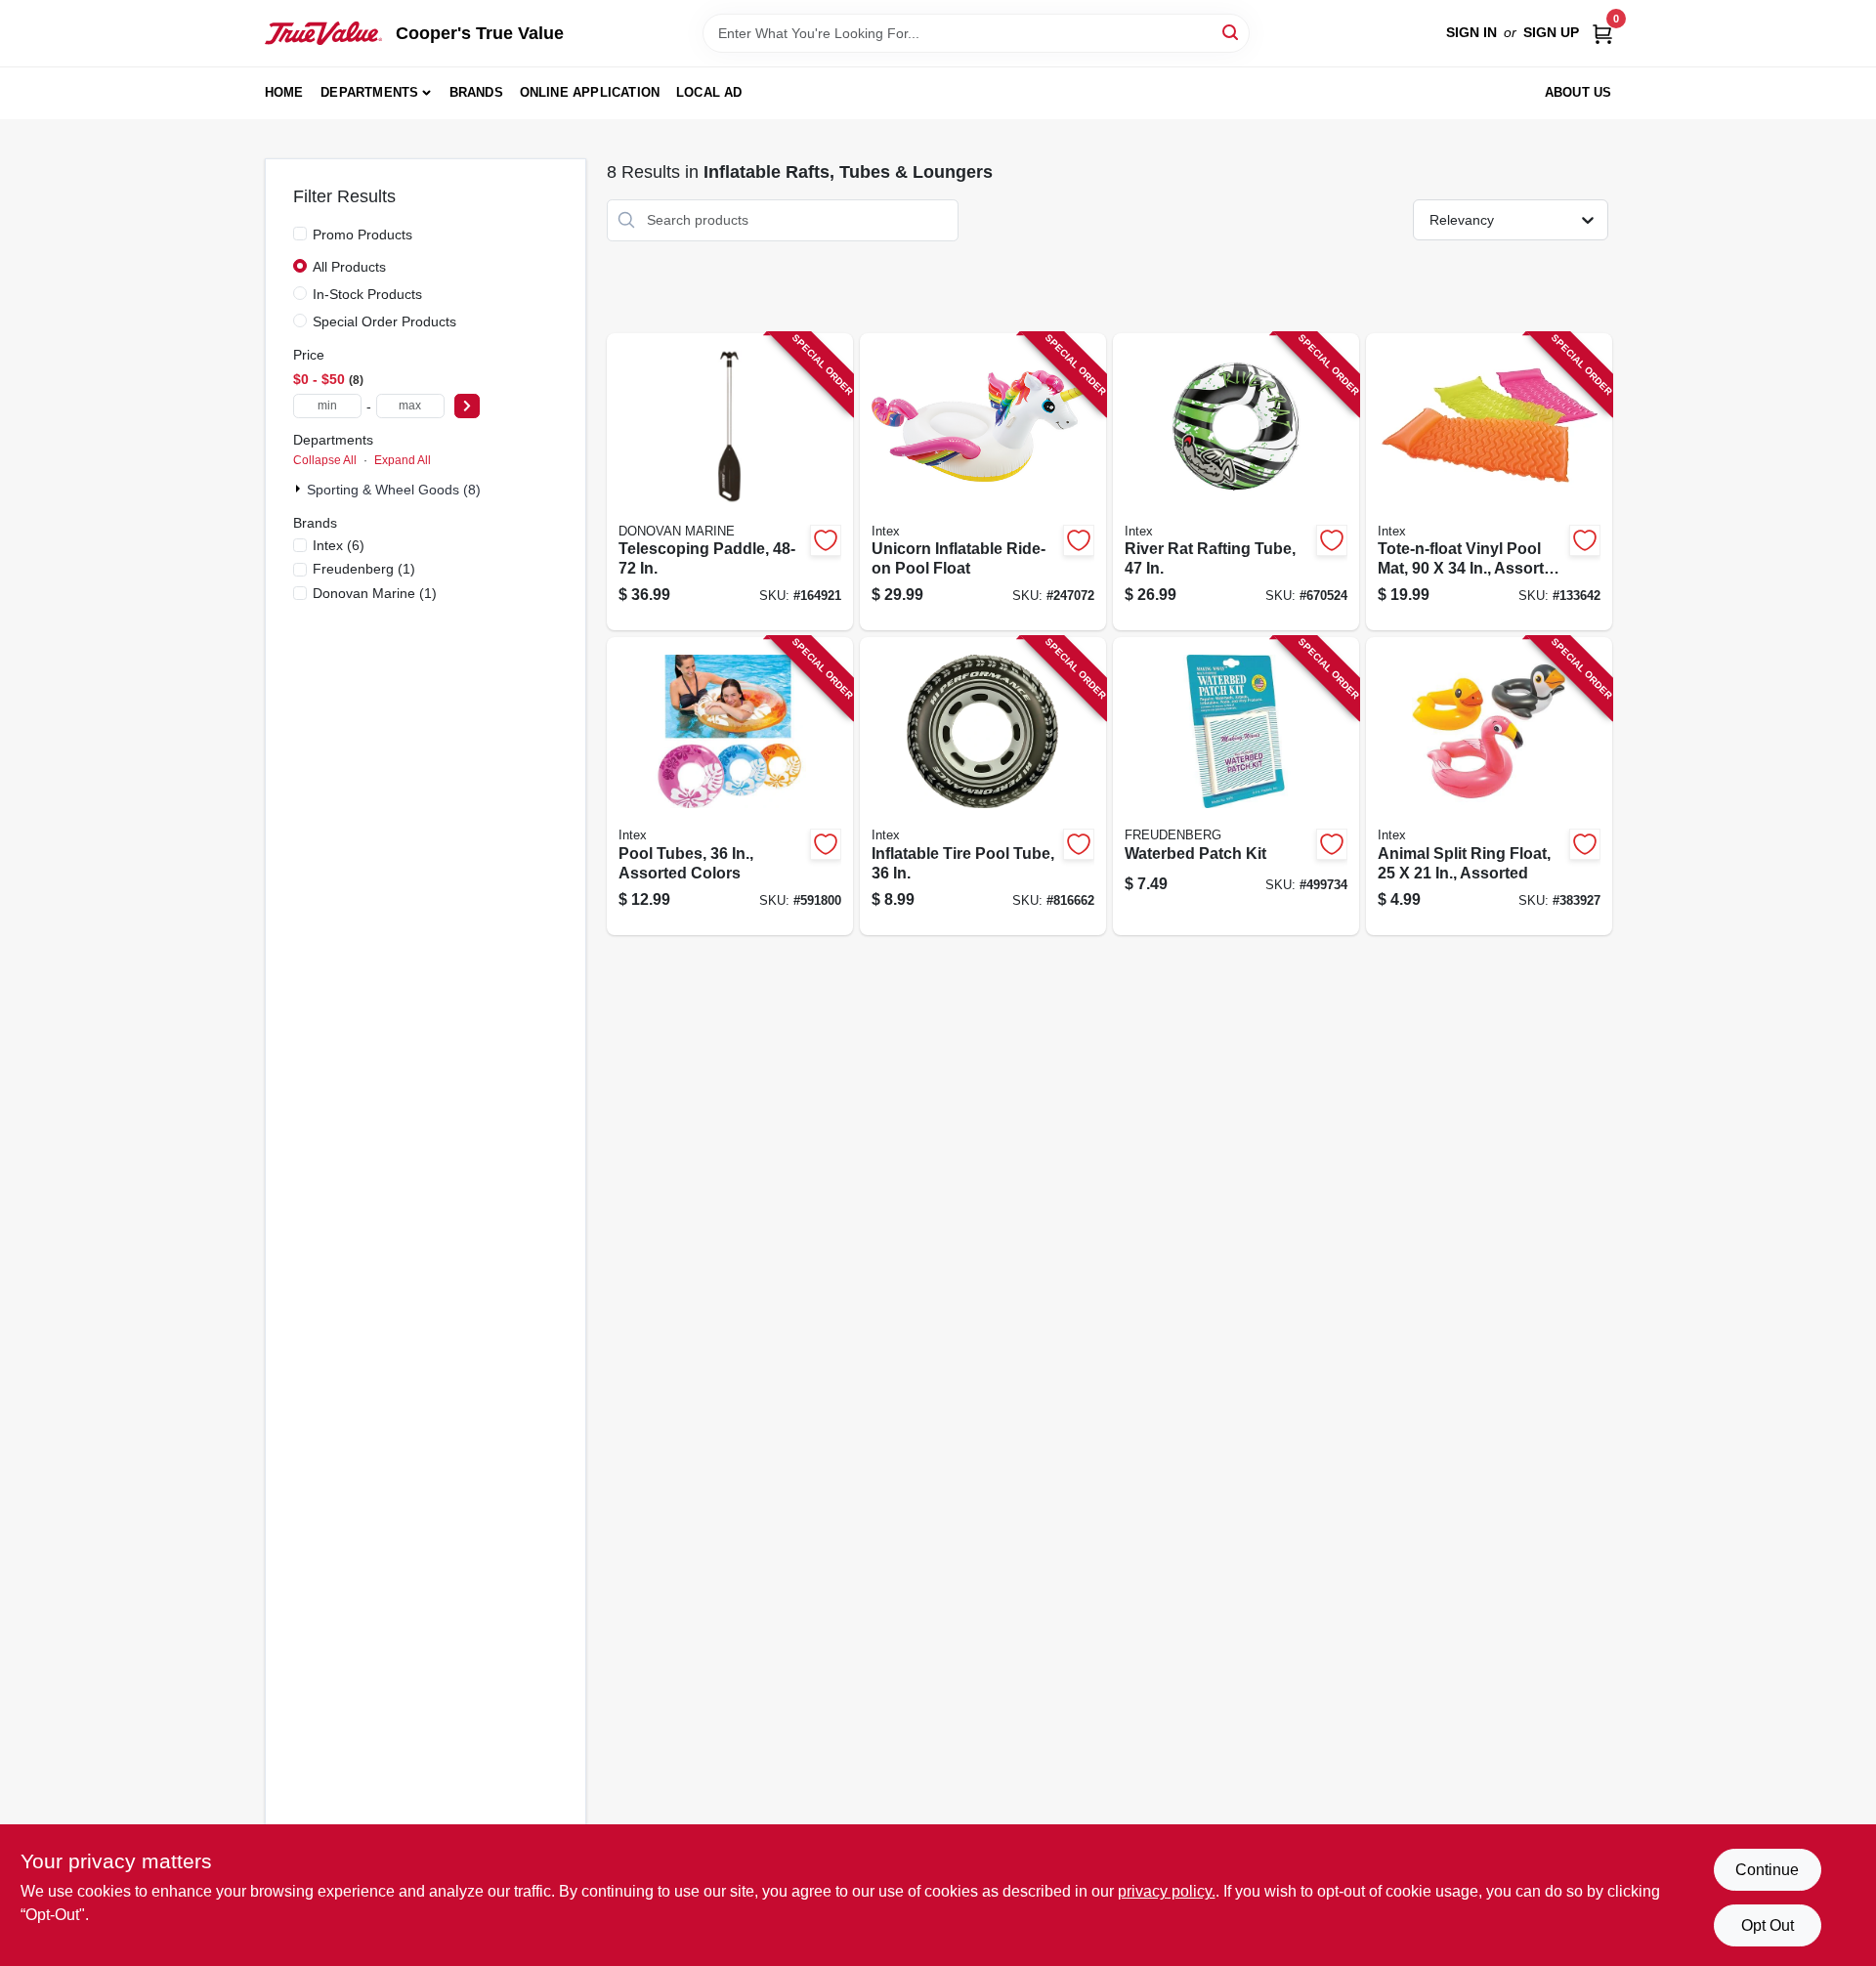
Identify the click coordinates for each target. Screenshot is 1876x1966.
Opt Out (1768, 1925)
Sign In (1471, 32)
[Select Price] (467, 406)
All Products (349, 267)
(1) (364, 569)
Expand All (403, 460)
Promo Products (362, 235)
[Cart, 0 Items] (1602, 33)
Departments (369, 92)
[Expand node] (300, 489)
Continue (1767, 1870)
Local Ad (709, 92)
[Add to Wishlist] (826, 540)
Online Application (590, 92)
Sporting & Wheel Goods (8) (394, 490)
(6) (339, 545)
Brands (476, 92)
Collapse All (325, 460)
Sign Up (1551, 32)
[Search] (1232, 32)
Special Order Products (384, 321)
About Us (1578, 92)
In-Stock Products (367, 294)
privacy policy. (1167, 1891)
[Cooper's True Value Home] (323, 33)
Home (284, 92)
